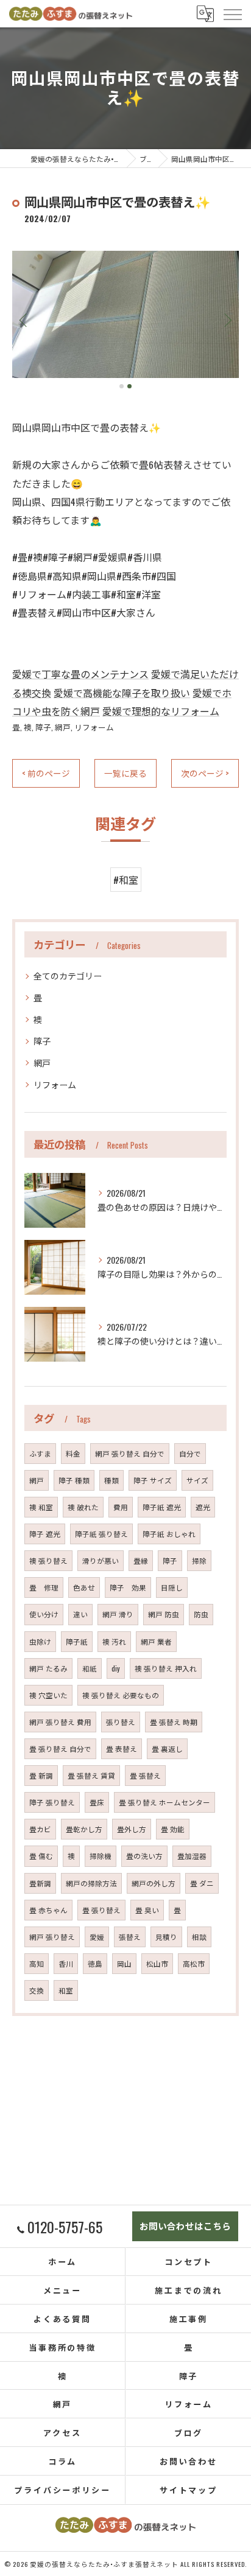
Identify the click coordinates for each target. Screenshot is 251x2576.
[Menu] (232, 13)
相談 (199, 1937)
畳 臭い (147, 1910)
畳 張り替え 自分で (60, 1748)
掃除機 (101, 1856)
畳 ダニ (202, 1883)
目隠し (172, 1587)
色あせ (84, 1587)
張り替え (121, 1722)
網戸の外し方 (154, 1883)
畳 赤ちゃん (48, 1910)
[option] (125, 314)
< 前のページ (46, 773)
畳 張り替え (101, 1910)
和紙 (90, 1668)
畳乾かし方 (84, 1829)
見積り (166, 1937)
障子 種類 (74, 1480)
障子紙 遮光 (162, 1507)
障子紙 (77, 1641)
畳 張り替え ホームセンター (164, 1802)
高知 (37, 1963)
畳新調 (40, 1883)
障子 (43, 727)
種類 (111, 1480)
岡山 (124, 1963)
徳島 (95, 1963)
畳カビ (40, 1829)
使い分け (44, 1614)
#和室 (126, 880)
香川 (66, 1963)
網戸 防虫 (164, 1614)
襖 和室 (41, 1507)
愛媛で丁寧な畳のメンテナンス (80, 674)
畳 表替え (122, 1748)
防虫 (201, 1614)
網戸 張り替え (52, 1937)
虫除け (40, 1641)
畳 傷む (41, 1856)
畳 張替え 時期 (174, 1722)
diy (116, 1668)
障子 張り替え (52, 1802)
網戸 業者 (156, 1641)
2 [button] (129, 386)
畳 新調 (41, 1775)
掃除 (199, 1560)
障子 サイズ (153, 1480)
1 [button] (122, 386)
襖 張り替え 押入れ (166, 1668)
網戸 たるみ (48, 1668)
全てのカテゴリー (68, 975)
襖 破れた (83, 1507)
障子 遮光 (45, 1534)
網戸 (63, 727)
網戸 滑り (118, 1614)
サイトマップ (189, 2490)
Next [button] (227, 320)
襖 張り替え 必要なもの (121, 1695)
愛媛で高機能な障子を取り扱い (122, 693)
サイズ (197, 1480)
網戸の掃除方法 (91, 1883)
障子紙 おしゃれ (169, 1534)
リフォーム (94, 727)
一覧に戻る (125, 773)
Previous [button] (24, 320)
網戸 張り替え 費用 (60, 1722)
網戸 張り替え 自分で (130, 1453)
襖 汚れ (114, 1641)
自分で (190, 1453)
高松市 (194, 1963)
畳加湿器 (192, 1856)
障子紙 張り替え (101, 1534)
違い (80, 1614)
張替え (130, 1937)
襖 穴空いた (48, 1695)
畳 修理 (44, 1587)
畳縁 (141, 1560)
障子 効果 (128, 1587)
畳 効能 (173, 1829)
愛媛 (97, 1937)
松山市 (157, 1963)
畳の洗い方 (144, 1856)
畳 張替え (145, 1775)
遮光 (203, 1507)
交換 (37, 1990)
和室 (66, 1990)
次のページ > (205, 773)
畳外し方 (132, 1829)
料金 (73, 1453)
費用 (121, 1507)
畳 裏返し (167, 1748)
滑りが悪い (101, 1560)
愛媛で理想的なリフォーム (161, 711)
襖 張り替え (48, 1560)
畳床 (97, 1802)
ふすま (40, 1453)
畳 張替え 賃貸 (91, 1775)
